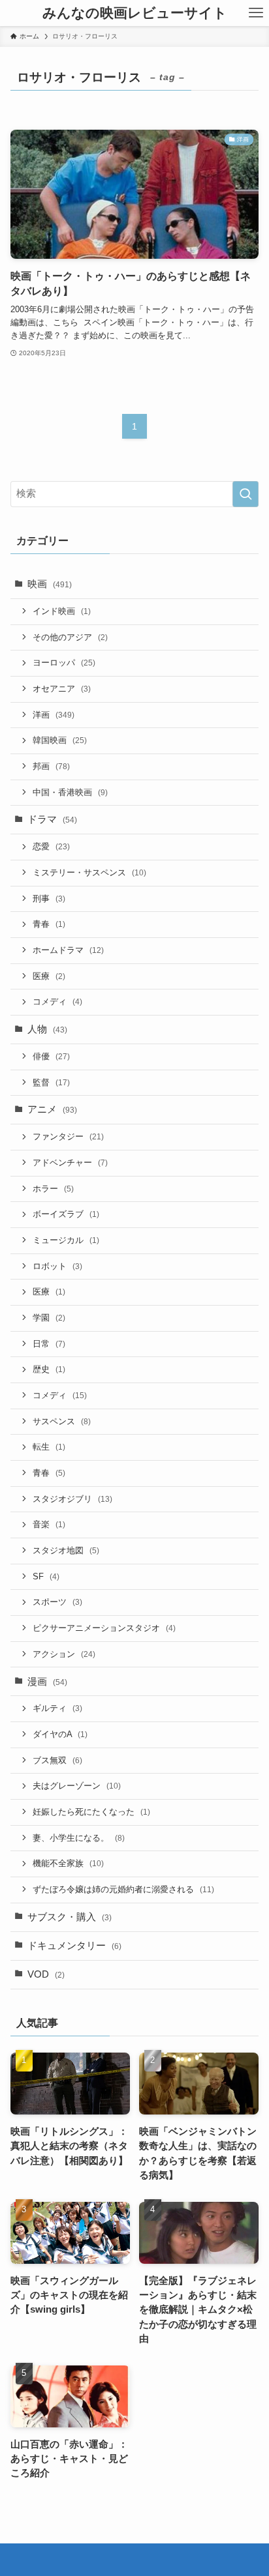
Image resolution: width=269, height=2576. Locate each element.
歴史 (49, 1369)
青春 (49, 924)
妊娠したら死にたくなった (91, 1812)
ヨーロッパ (64, 663)
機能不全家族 (68, 1863)
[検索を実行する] (245, 494)
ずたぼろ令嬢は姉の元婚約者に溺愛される (123, 1889)
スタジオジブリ (72, 1499)
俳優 (51, 1056)
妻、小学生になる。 (79, 1838)
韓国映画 (60, 740)
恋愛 (51, 846)
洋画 (54, 715)
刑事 (49, 899)
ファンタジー (68, 1136)
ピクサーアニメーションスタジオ (104, 1628)
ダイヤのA (60, 1734)
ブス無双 (57, 1760)
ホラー (53, 1189)
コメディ (57, 1002)
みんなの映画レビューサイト (135, 13)
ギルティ (57, 1708)
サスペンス (62, 1421)
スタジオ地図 (66, 1550)
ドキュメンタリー (74, 1946)
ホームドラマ (68, 950)
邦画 (51, 766)
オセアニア (62, 689)
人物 (47, 1029)
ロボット (57, 1266)
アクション (64, 1654)
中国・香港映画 (70, 792)
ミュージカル (66, 1240)
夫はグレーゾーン (77, 1786)
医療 (49, 976)
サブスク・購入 (70, 1917)
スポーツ (57, 1602)
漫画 (47, 1682)
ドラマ (52, 819)
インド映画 (62, 611)
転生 (49, 1447)
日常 (49, 1344)
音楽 (49, 1524)
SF (46, 1576)
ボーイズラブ (66, 1214)
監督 (51, 1082)
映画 (50, 584)
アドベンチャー (70, 1163)
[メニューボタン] (256, 13)
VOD (46, 1974)
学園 (49, 1318)
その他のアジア (70, 637)
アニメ (52, 1109)
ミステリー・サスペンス (89, 872)
